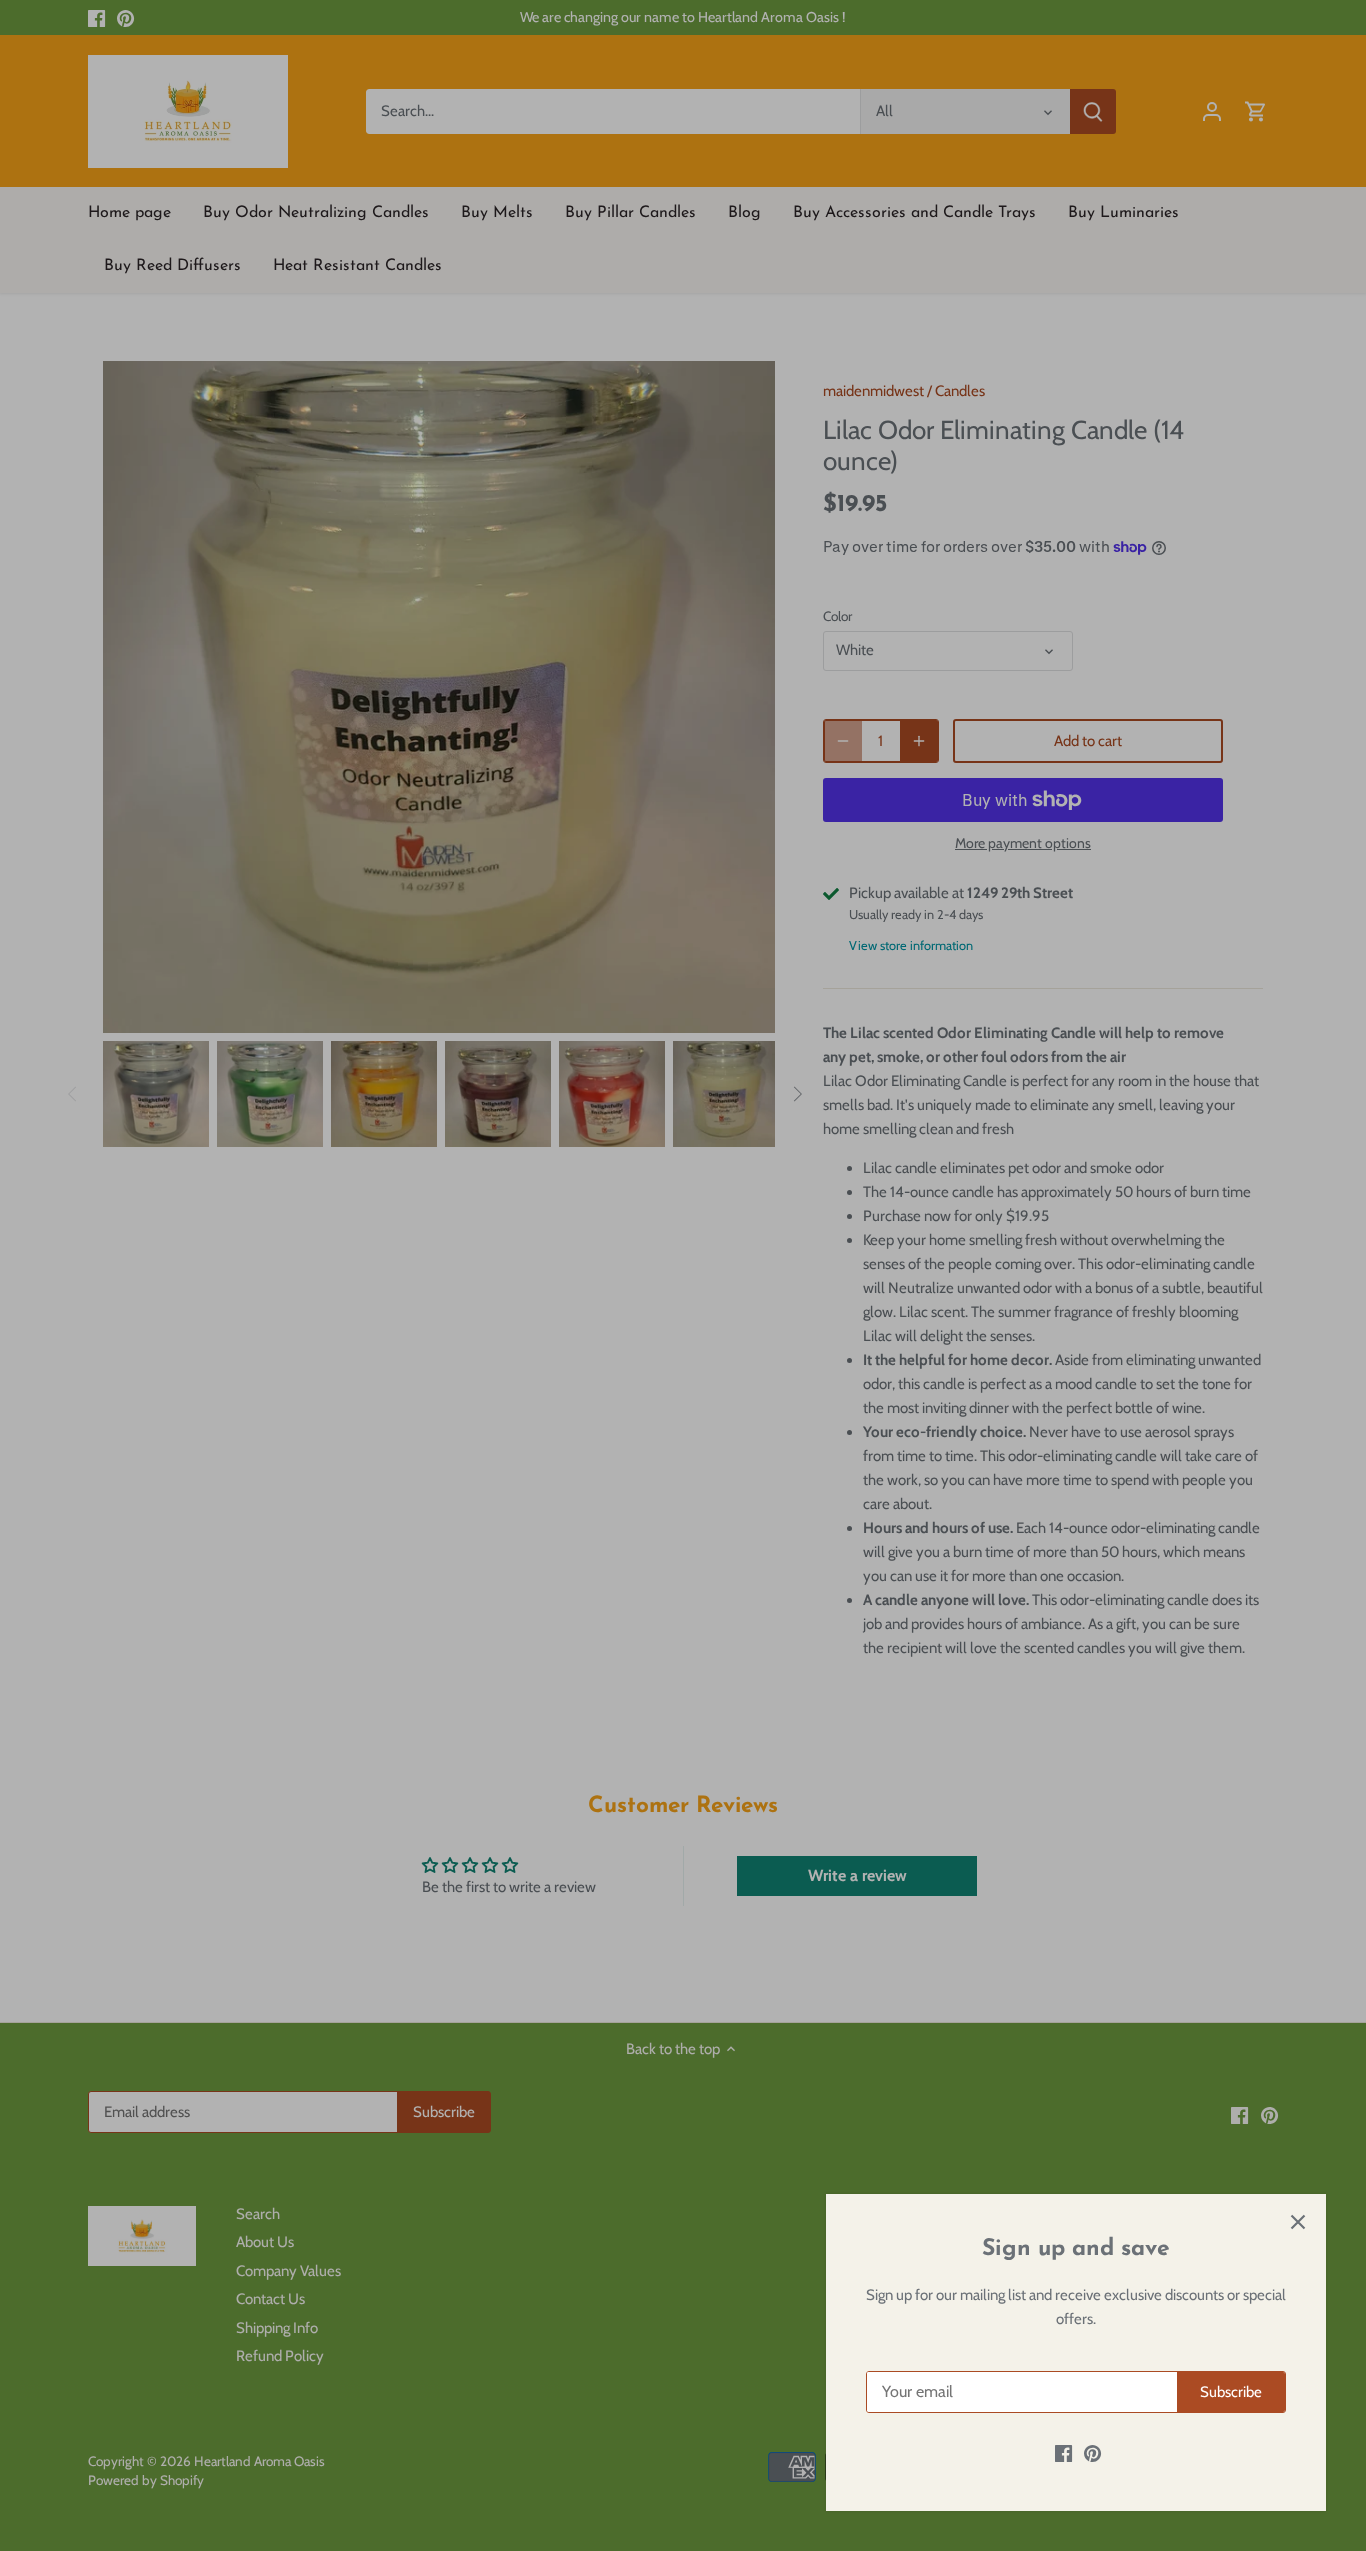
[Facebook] (1063, 2453)
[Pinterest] (1092, 2453)
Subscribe (1231, 2392)
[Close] (1298, 2222)
